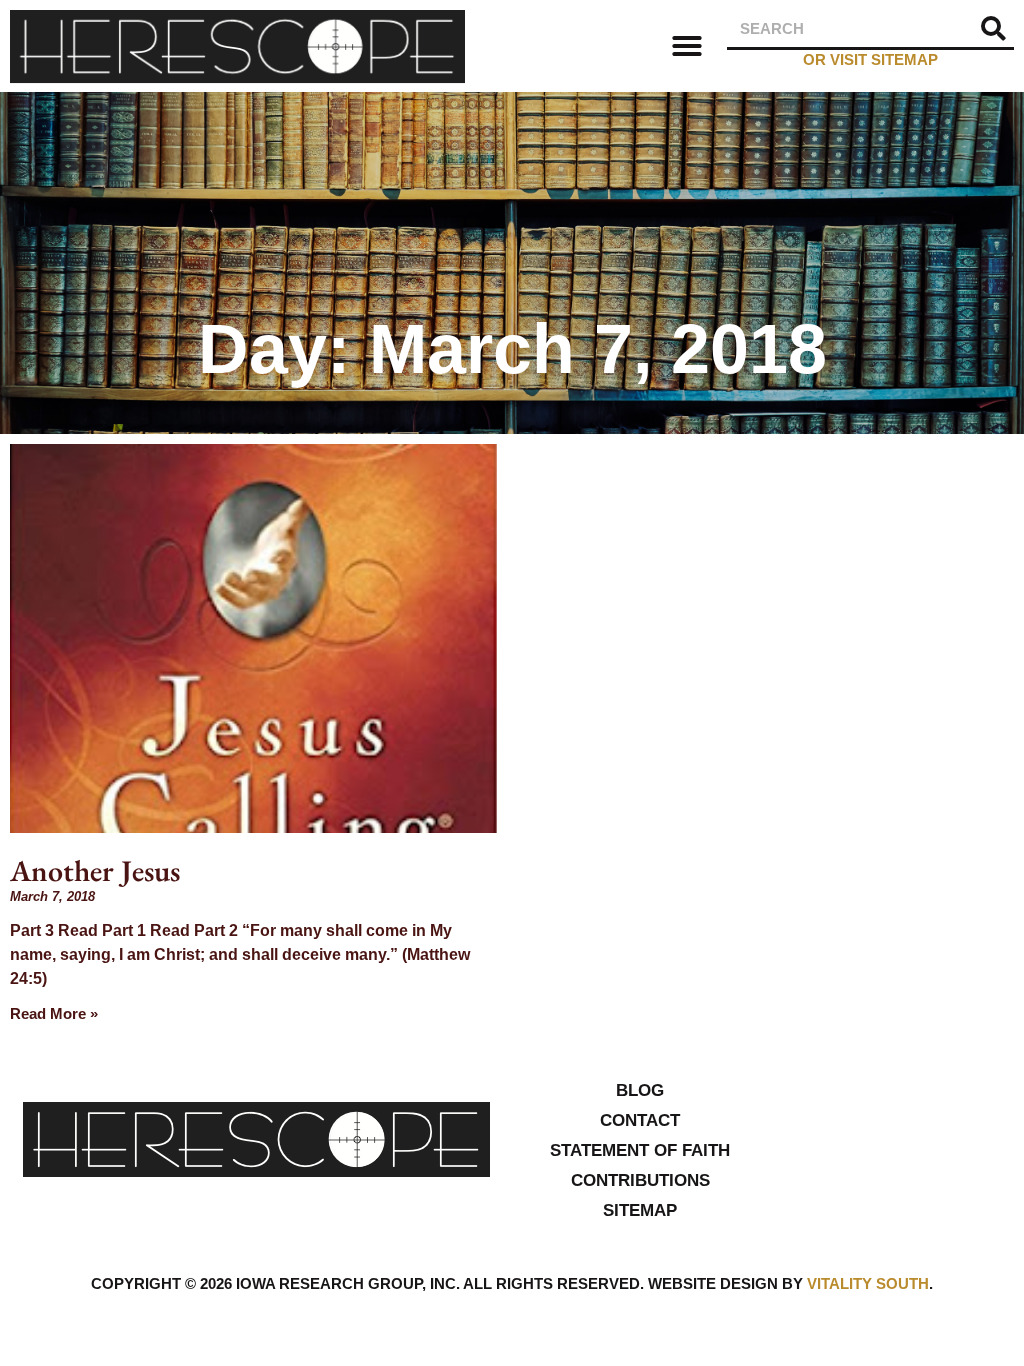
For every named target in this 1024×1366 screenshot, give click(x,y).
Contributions (640, 1180)
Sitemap (640, 1210)
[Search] (994, 28)
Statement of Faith (640, 1150)
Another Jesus (95, 870)
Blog (640, 1090)
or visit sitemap (870, 59)
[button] (687, 46)
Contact (640, 1120)
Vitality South (868, 1283)
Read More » (54, 1013)
